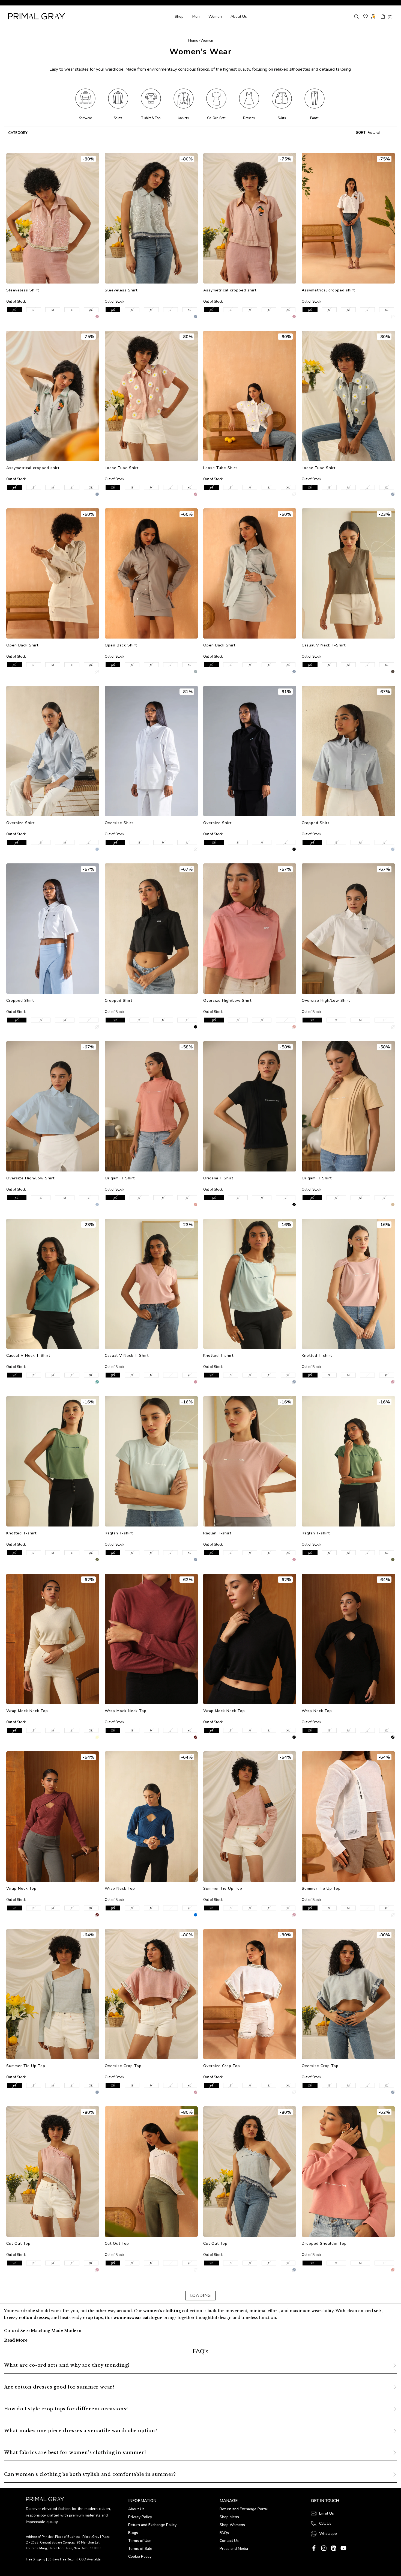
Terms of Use (140, 2541)
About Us (239, 17)
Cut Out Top (18, 2243)
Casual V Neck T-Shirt (324, 645)
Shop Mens (229, 2517)
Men (196, 17)
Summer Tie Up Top (223, 1888)
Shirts (118, 118)
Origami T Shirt (120, 1178)
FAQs (224, 2533)
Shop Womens (232, 2525)
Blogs (133, 2533)
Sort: (361, 133)
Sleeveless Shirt (23, 290)
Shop (179, 17)
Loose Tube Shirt (122, 468)
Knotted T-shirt (218, 1356)
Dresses (249, 118)
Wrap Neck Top (317, 1711)
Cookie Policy (140, 2556)
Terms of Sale (140, 2549)
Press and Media (234, 2549)
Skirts (282, 118)
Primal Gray (37, 16)
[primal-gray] (366, 16)
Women (215, 17)
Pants (314, 118)
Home (193, 41)
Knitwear (85, 118)
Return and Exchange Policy (152, 2525)
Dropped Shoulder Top (324, 2243)
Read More (16, 2340)
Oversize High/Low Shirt (227, 1001)
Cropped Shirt (315, 823)
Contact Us (229, 2541)
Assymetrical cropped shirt (230, 290)
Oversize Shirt (20, 823)
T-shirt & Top (151, 118)
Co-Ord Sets (216, 118)
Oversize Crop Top (123, 2066)
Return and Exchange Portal (244, 2509)
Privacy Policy (140, 2517)
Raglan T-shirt (119, 1533)
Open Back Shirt (22, 645)
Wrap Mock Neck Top (27, 1711)
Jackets (183, 118)
